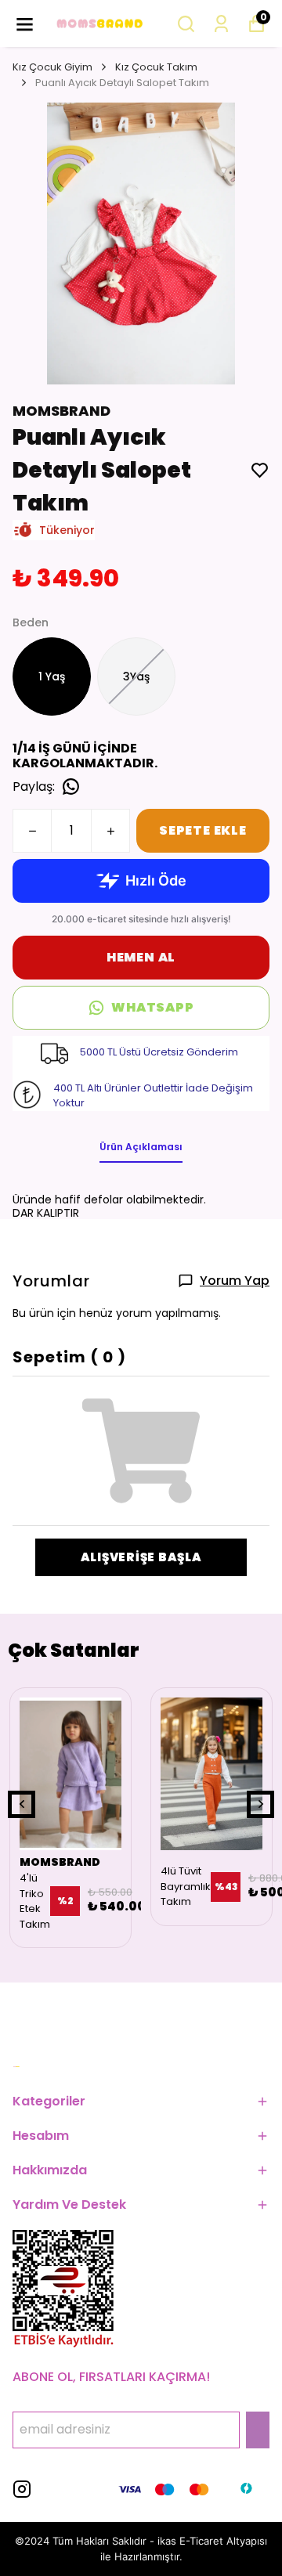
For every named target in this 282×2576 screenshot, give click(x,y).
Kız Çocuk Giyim (52, 67)
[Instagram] (22, 2489)
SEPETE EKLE (203, 830)
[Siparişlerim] (221, 24)
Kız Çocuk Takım (156, 67)
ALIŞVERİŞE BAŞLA (141, 1557)
